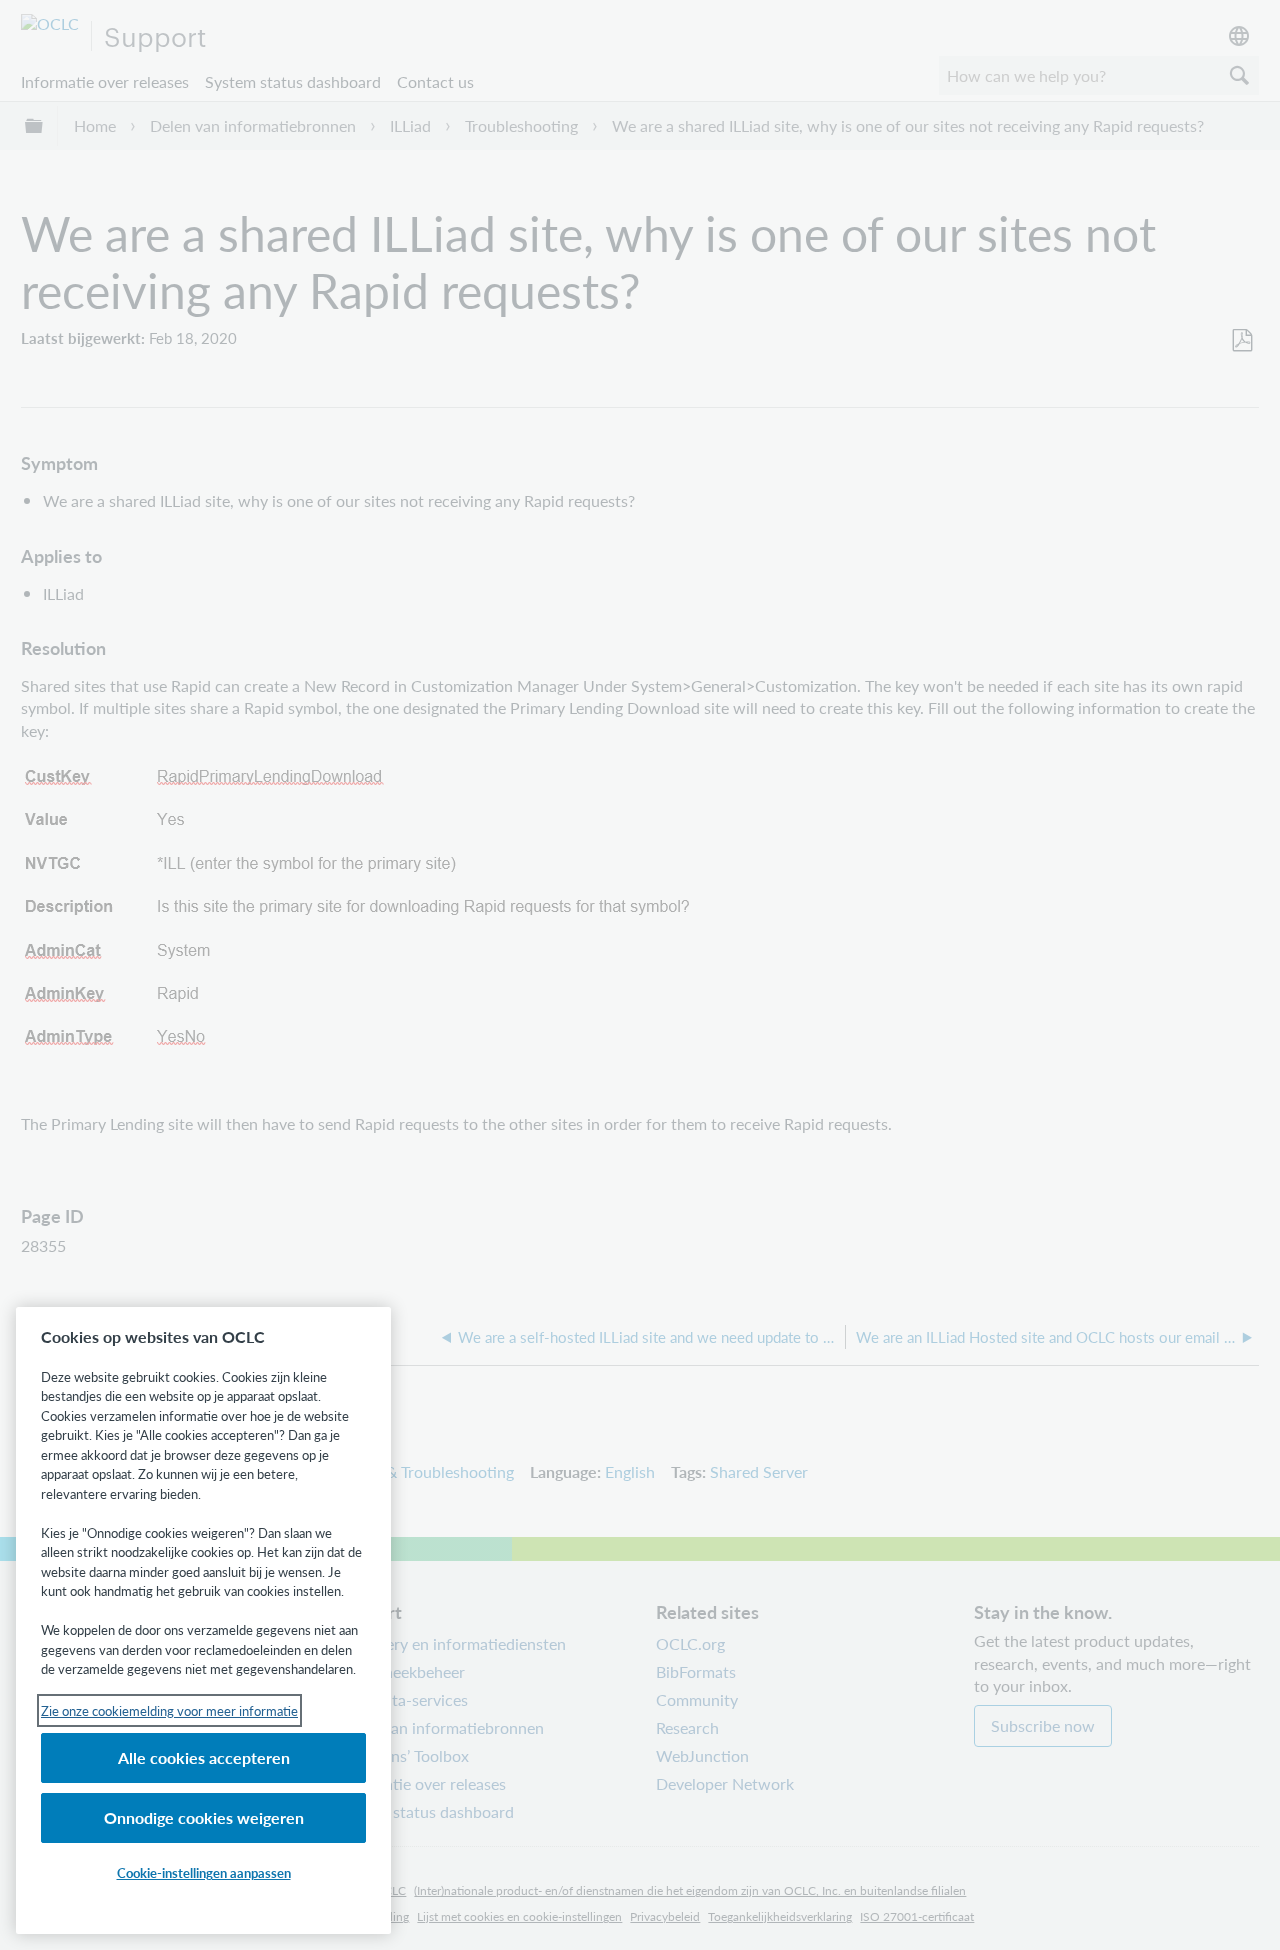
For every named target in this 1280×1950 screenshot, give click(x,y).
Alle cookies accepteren (204, 1757)
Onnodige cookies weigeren (204, 1817)
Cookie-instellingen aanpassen (204, 1872)
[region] (203, 1620)
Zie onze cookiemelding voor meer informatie (169, 1710)
